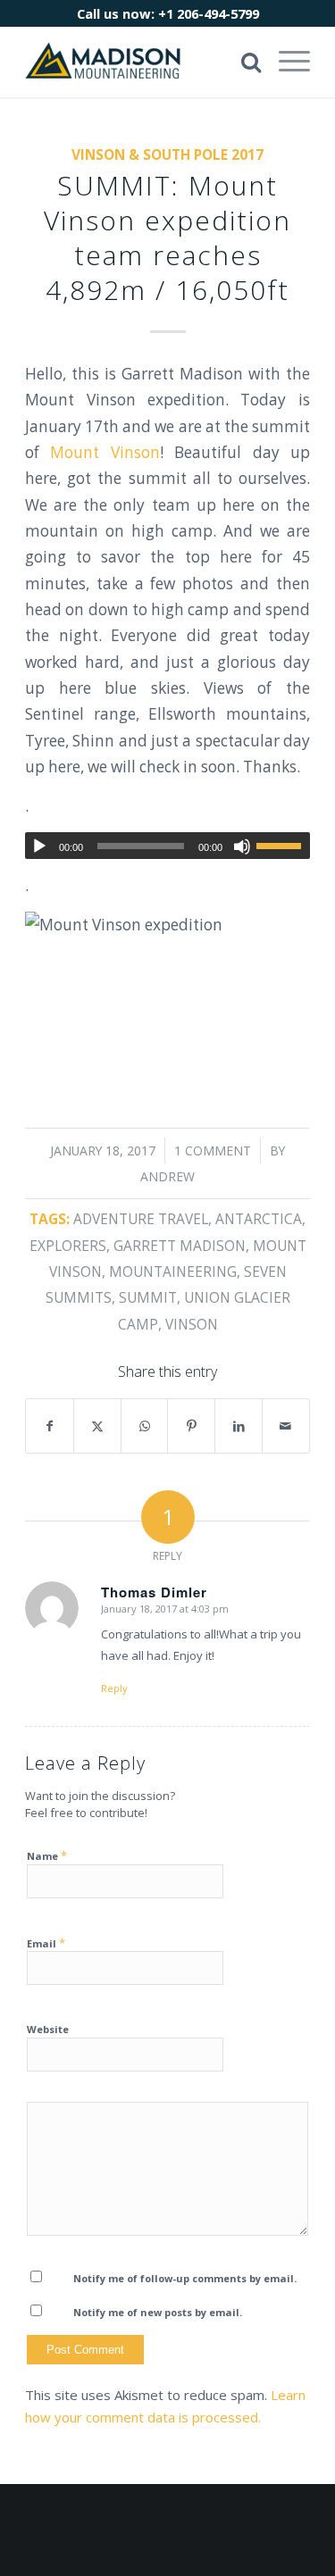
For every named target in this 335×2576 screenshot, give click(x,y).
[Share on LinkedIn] (239, 1426)
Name (47, 1855)
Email (46, 1943)
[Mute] (242, 846)
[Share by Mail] (286, 1426)
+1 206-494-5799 (209, 13)
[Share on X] (97, 1426)
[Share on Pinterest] (191, 1426)
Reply (114, 1688)
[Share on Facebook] (50, 1426)
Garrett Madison (180, 1246)
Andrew (167, 1176)
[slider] (283, 846)
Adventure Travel (141, 1219)
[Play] (39, 846)
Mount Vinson (105, 452)
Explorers (68, 1246)
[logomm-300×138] (139, 62)
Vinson (192, 1324)
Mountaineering (173, 1271)
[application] (167, 846)
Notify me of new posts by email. (158, 2312)
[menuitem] (285, 62)
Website (48, 2029)
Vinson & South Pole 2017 (167, 154)
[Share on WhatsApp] (145, 1426)
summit (148, 1297)
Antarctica (259, 1219)
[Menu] (285, 62)
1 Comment (213, 1150)
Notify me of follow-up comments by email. (185, 2278)
